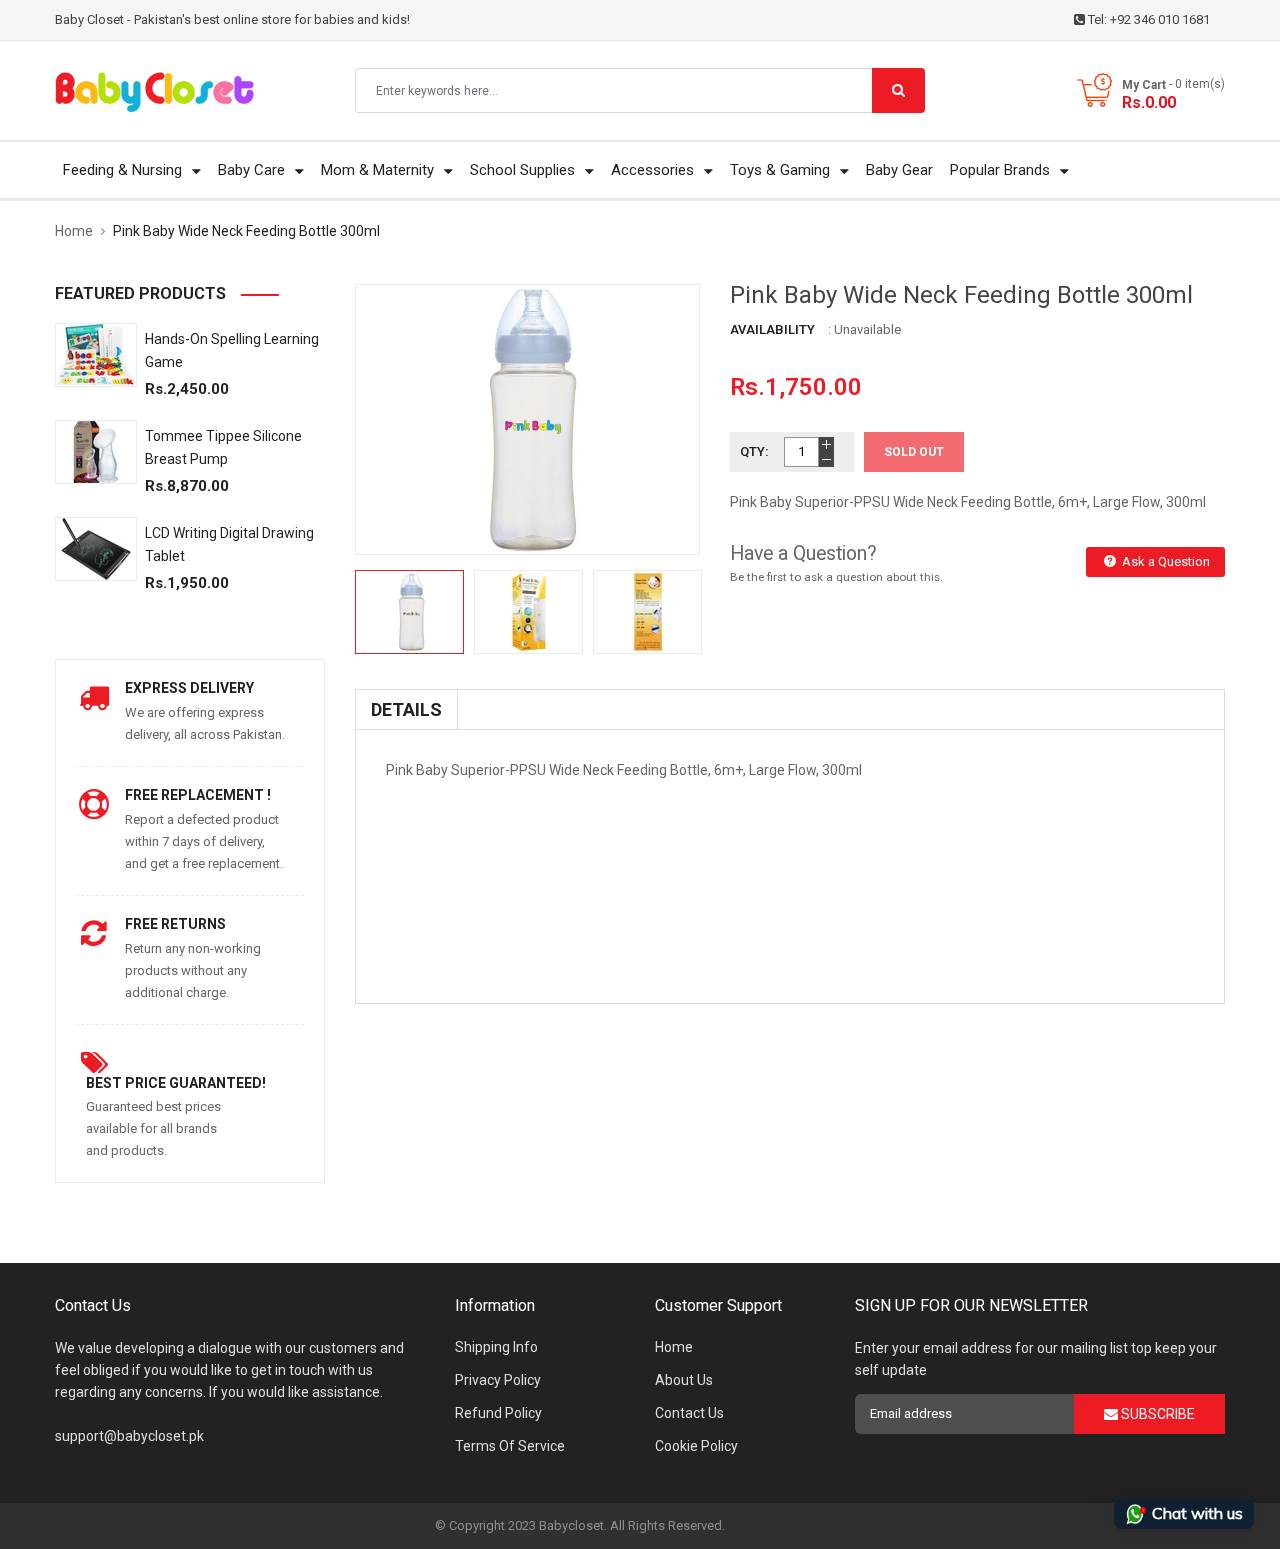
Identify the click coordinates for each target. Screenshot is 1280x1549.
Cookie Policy (696, 1446)
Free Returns (175, 924)
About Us (684, 1380)
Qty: (754, 451)
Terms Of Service (510, 1446)
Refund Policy (498, 1413)
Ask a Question (1164, 561)
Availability (772, 329)
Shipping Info (496, 1347)
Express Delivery (189, 688)
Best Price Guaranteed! (176, 1083)
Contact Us (689, 1413)
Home (674, 1347)
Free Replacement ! (198, 795)
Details (406, 709)
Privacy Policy (498, 1380)
